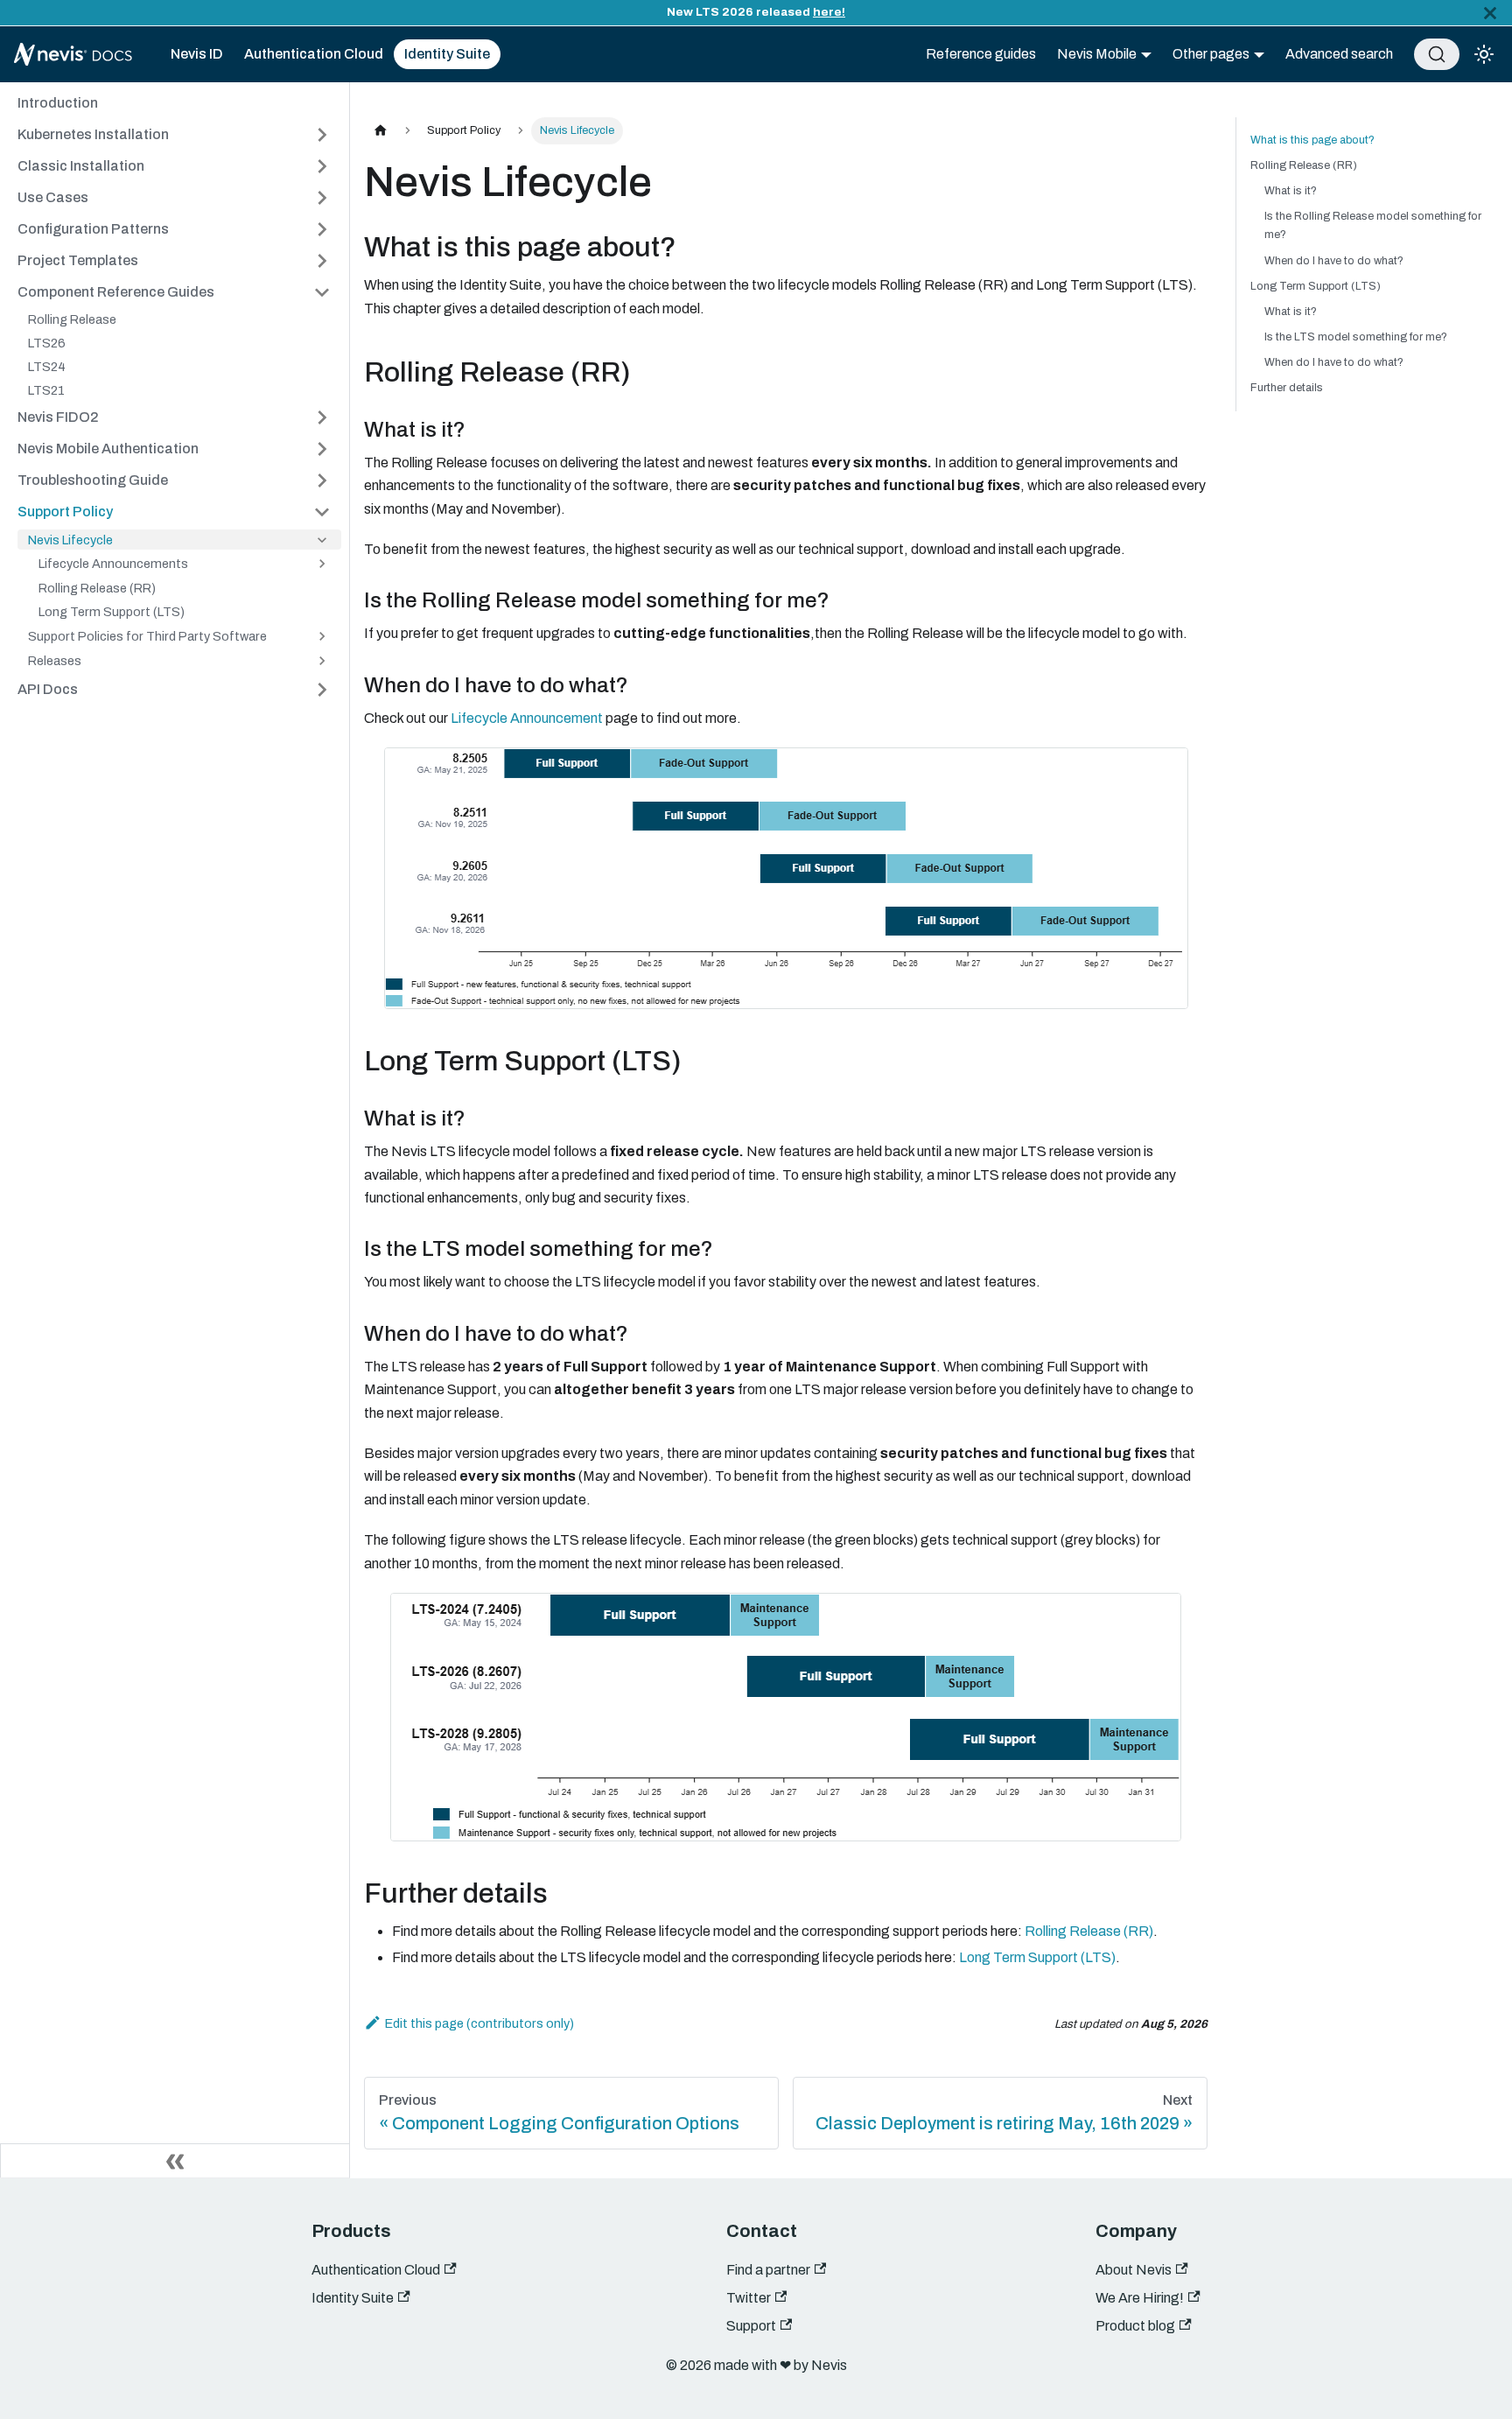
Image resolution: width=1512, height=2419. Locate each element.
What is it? (1291, 191)
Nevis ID (197, 54)
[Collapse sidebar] (175, 2161)
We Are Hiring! (1140, 2298)
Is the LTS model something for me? (1356, 337)
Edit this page (424, 2023)
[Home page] (381, 131)
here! (829, 12)
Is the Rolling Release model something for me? (1373, 225)
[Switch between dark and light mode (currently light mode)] (1484, 54)
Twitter (749, 2298)
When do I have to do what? (1334, 261)
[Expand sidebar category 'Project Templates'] (322, 261)
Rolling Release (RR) (1089, 1931)
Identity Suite (447, 54)
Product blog (1135, 2326)
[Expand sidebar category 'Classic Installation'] (322, 166)
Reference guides (981, 54)
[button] (174, 292)
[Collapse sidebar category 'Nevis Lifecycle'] (322, 540)
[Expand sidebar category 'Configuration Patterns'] (322, 229)
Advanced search (1339, 54)
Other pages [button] (1211, 54)
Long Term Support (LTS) (1037, 1957)
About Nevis (1134, 2270)
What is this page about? (1312, 140)
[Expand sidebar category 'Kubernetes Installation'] (322, 135)
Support (751, 2326)
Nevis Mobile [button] (1097, 54)
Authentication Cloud (314, 54)
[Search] (1437, 54)
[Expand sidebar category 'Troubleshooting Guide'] (322, 480)
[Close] (1490, 13)
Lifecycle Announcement (527, 718)
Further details (1287, 388)
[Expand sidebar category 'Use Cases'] (322, 198)
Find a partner (768, 2270)
